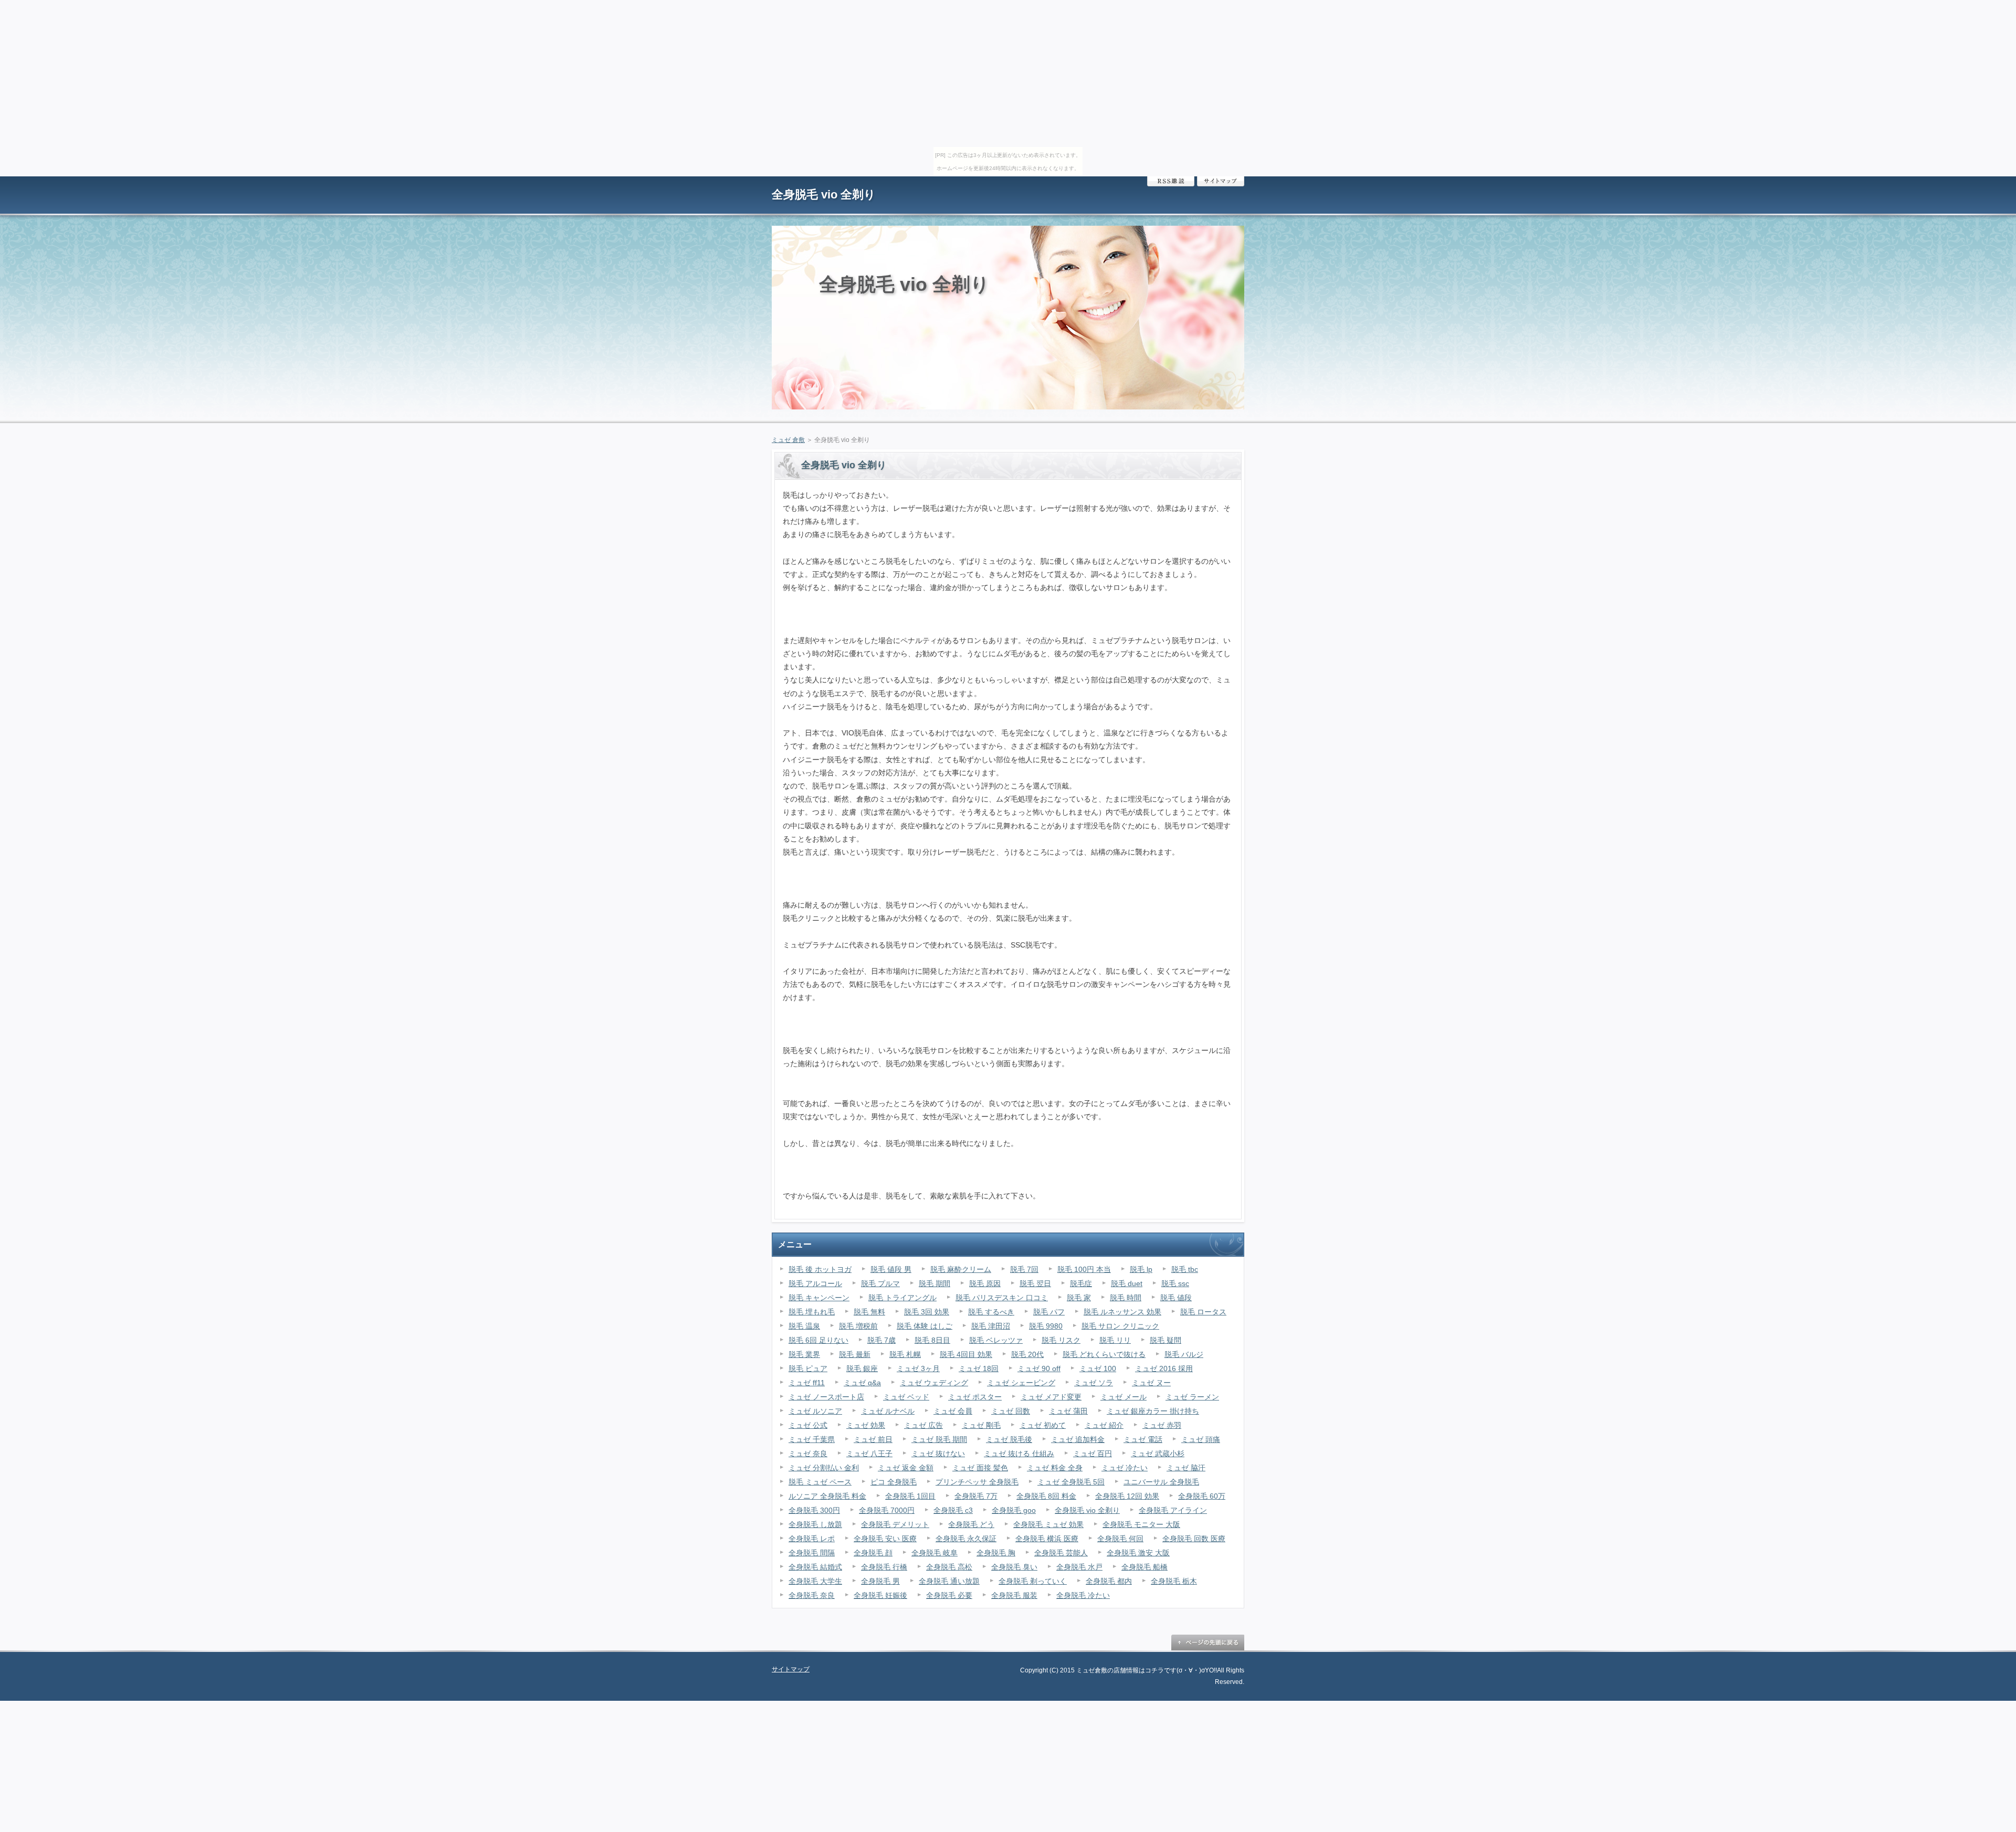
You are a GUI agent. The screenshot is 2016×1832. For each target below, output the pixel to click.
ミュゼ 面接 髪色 (980, 1468)
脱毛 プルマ (880, 1283)
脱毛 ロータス (1203, 1312)
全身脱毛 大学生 (815, 1581)
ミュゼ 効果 (866, 1425)
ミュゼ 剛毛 (981, 1425)
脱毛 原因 (985, 1283)
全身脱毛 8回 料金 (1046, 1496)
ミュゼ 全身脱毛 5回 (1071, 1482)
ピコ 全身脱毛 (894, 1482)
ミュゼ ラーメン (1192, 1397)
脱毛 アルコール (815, 1283)
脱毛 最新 (855, 1354)
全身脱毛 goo (1014, 1510)
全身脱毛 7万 (976, 1496)
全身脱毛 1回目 (910, 1496)
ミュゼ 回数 (1011, 1411)
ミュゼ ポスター (975, 1397)
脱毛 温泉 (804, 1326)
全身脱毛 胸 (996, 1553)
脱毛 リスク (1061, 1340)
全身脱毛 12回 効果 (1127, 1496)
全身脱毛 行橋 (884, 1567)
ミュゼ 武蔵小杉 (1158, 1454)
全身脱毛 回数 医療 (1194, 1539)
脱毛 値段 (1176, 1298)
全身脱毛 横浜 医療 (1047, 1539)
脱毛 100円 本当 (1084, 1269)
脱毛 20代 (1027, 1354)
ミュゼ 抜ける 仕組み (1019, 1454)
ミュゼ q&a (862, 1383)
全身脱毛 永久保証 (966, 1539)
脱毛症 (1081, 1283)
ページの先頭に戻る (1207, 1643)
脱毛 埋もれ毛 (812, 1312)
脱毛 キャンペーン (819, 1298)
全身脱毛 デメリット (895, 1524)
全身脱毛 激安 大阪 (1138, 1553)
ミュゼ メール (1123, 1397)
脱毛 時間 (1126, 1298)
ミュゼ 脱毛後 (1009, 1439)
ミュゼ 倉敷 (788, 440)
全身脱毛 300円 (814, 1510)
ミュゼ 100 (1098, 1368)
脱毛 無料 (869, 1312)
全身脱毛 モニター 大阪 (1141, 1524)
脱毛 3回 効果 (927, 1312)
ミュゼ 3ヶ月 (918, 1368)
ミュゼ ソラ (1094, 1383)
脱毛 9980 (1046, 1326)
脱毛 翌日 (1035, 1283)
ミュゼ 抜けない (938, 1454)
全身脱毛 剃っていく (1033, 1581)
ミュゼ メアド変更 (1051, 1397)
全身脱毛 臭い (1014, 1567)
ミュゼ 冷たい (1125, 1468)
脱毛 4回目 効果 (966, 1354)
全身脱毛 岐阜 (934, 1553)
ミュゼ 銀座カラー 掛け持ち (1153, 1411)
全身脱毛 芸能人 (1061, 1553)
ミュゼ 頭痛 (1201, 1439)
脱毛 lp (1141, 1269)
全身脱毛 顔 (873, 1553)
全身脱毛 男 (880, 1581)
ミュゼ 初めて (1043, 1425)
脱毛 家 (1079, 1298)
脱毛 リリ (1115, 1340)
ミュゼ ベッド (906, 1397)
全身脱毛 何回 (1120, 1539)
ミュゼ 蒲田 (1068, 1411)
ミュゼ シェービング (1021, 1383)
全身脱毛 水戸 (1079, 1567)
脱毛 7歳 (881, 1340)
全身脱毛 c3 (953, 1510)
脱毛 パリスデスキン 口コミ (1002, 1298)
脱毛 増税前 (858, 1326)
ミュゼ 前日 (873, 1439)
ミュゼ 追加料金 (1078, 1439)
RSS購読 (1171, 181)
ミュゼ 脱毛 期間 (939, 1439)
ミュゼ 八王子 (869, 1454)
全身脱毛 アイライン (1173, 1510)
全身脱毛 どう (971, 1524)
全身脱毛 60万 (1202, 1496)
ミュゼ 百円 (1093, 1454)
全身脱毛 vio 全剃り (824, 194)
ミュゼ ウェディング (934, 1383)
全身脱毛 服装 (1014, 1595)
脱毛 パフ (1049, 1312)
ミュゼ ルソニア (815, 1411)
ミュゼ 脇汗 (1186, 1468)
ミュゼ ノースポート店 (826, 1397)
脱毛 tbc (1185, 1269)
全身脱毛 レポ (812, 1539)
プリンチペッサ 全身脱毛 (977, 1482)
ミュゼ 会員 (953, 1411)
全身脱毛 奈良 (812, 1595)
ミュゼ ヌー (1151, 1383)
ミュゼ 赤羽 (1162, 1425)
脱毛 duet (1127, 1283)
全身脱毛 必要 (949, 1595)
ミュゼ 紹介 (1104, 1425)
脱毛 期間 (934, 1283)
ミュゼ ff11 (807, 1383)
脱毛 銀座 (862, 1368)
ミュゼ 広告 (923, 1425)
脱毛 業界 (804, 1354)
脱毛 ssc (1175, 1283)
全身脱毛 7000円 (887, 1510)
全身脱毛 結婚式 (815, 1567)
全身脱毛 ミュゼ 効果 (1048, 1524)
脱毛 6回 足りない (818, 1340)
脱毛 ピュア (808, 1368)
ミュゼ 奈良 (808, 1454)
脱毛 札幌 (905, 1354)
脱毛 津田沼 (991, 1326)
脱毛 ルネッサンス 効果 (1122, 1312)
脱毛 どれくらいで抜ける (1104, 1354)
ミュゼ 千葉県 (812, 1439)
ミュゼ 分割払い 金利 (824, 1468)
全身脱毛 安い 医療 (885, 1539)
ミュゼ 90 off (1039, 1368)
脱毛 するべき (991, 1312)
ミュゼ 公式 (808, 1425)
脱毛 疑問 (1165, 1340)
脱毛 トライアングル (902, 1298)
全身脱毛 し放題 (815, 1524)
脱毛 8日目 (932, 1340)
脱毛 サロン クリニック (1120, 1326)
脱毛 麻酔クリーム (961, 1269)
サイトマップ (1221, 181)
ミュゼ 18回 (979, 1368)
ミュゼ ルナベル (888, 1411)
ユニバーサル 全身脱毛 (1161, 1482)
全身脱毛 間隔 (812, 1553)
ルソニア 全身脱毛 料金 (827, 1496)
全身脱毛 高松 (949, 1567)
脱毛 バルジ (1184, 1354)
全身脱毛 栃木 (1174, 1581)
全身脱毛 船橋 (1144, 1567)
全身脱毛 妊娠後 (880, 1595)
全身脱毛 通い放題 (949, 1581)
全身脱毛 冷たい (1083, 1595)
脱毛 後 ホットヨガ (820, 1269)
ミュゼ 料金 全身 (1055, 1468)
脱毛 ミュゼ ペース (820, 1482)
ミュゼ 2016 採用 (1164, 1368)
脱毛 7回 (1024, 1269)
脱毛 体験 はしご (925, 1326)
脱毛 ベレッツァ (996, 1340)
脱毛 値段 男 (891, 1269)
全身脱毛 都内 (1109, 1581)
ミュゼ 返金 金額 (906, 1468)
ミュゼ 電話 (1143, 1439)
